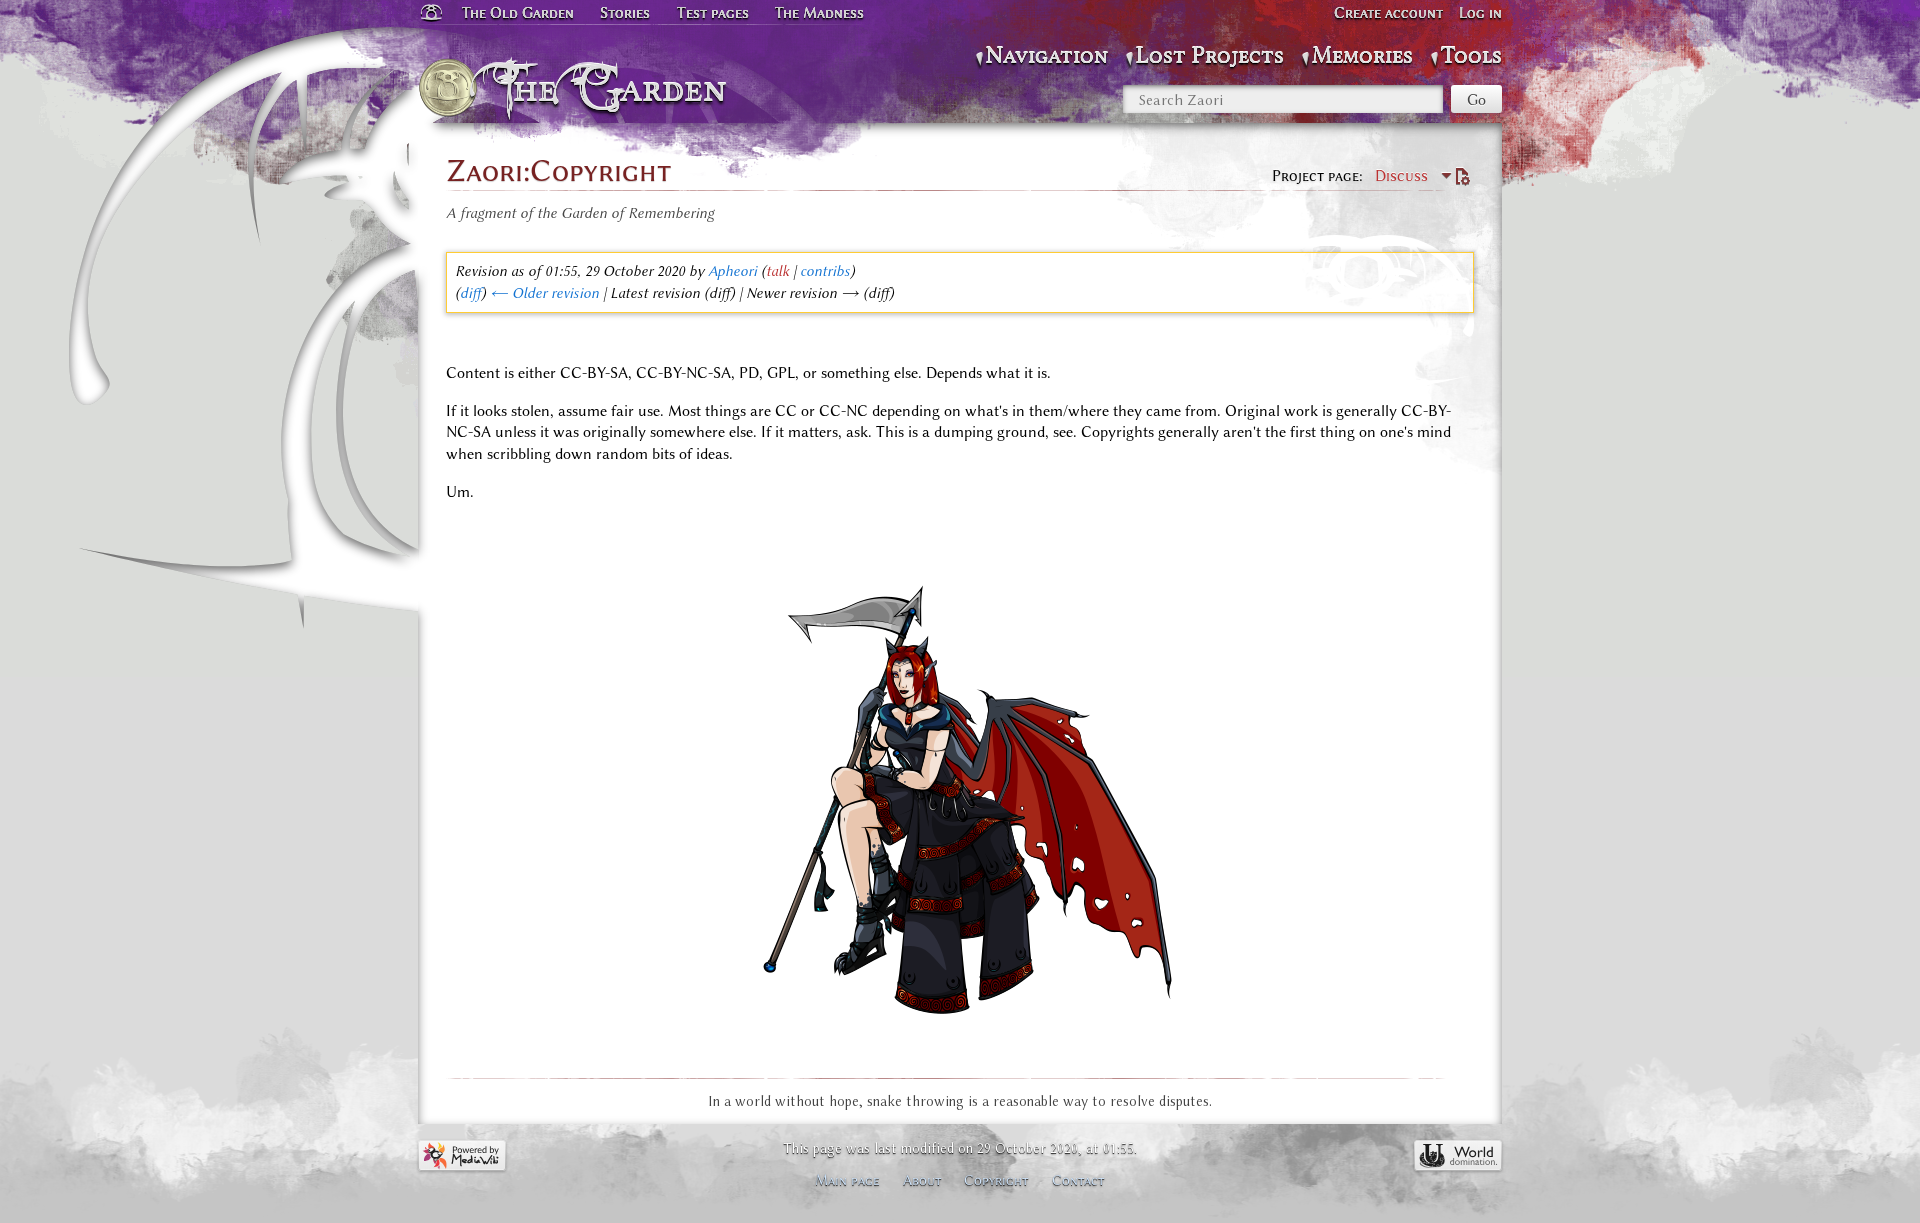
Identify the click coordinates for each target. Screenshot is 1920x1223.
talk (777, 271)
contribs (825, 271)
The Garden (616, 88)
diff (470, 293)
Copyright (996, 1180)
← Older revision (544, 293)
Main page (847, 1180)
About (922, 1180)
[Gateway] (430, 13)
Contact (1078, 1180)
